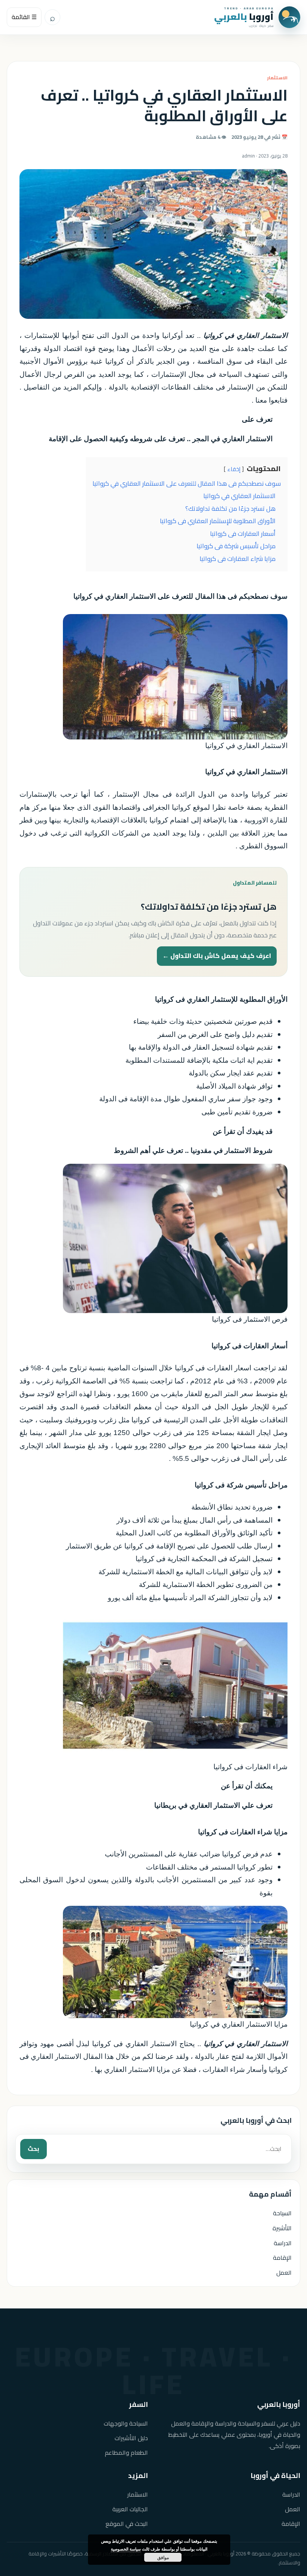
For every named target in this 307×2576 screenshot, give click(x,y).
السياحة (282, 2213)
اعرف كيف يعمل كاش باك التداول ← (217, 956)
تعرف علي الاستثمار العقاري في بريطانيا (213, 1805)
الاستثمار (277, 78)
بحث (34, 2149)
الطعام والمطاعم (126, 2453)
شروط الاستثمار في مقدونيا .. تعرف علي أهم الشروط (193, 1150)
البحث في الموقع (127, 2524)
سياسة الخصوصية (126, 2549)
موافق (163, 2557)
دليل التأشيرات (131, 2438)
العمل (284, 2273)
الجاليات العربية (130, 2509)
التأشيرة (282, 2228)
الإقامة (282, 2258)
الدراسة (283, 2243)
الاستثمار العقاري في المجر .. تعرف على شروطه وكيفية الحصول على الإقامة (161, 439)
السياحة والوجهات (126, 2424)
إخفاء (234, 469)
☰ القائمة (24, 17)
